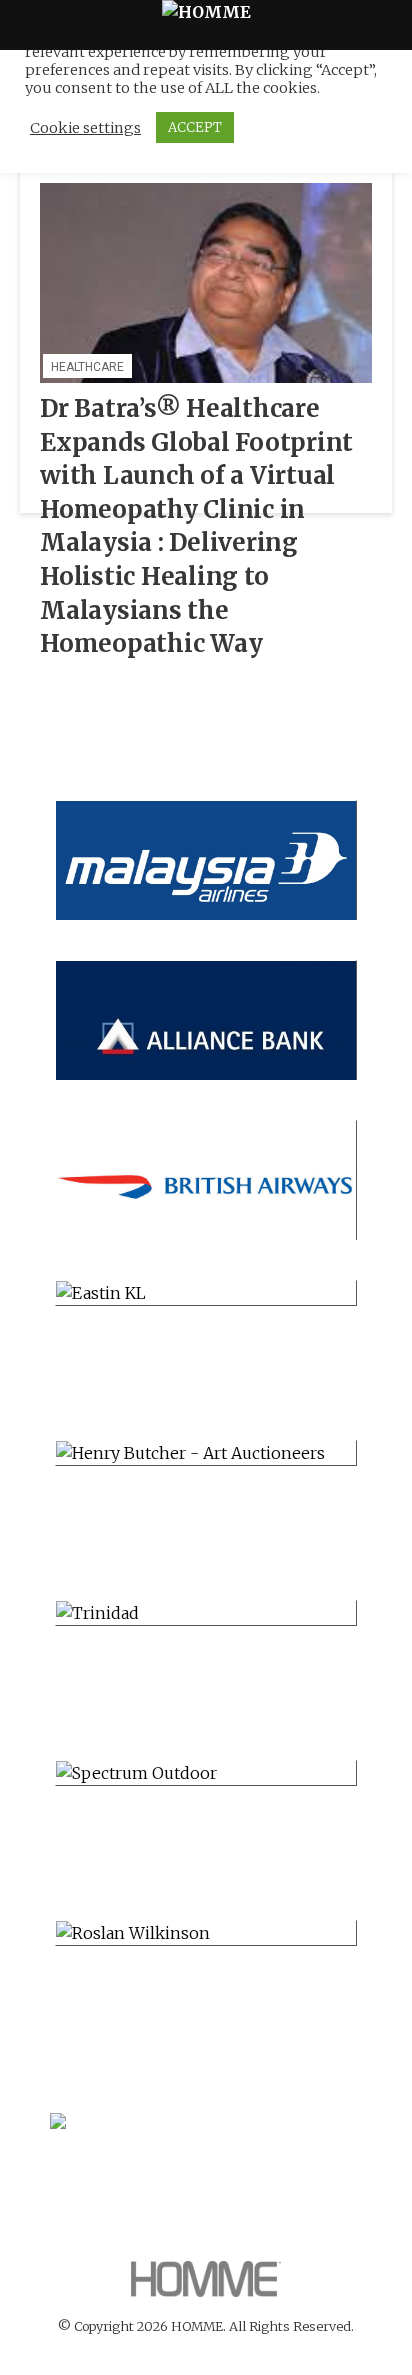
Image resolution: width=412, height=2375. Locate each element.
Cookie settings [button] (85, 128)
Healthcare (87, 367)
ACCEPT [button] (195, 127)
